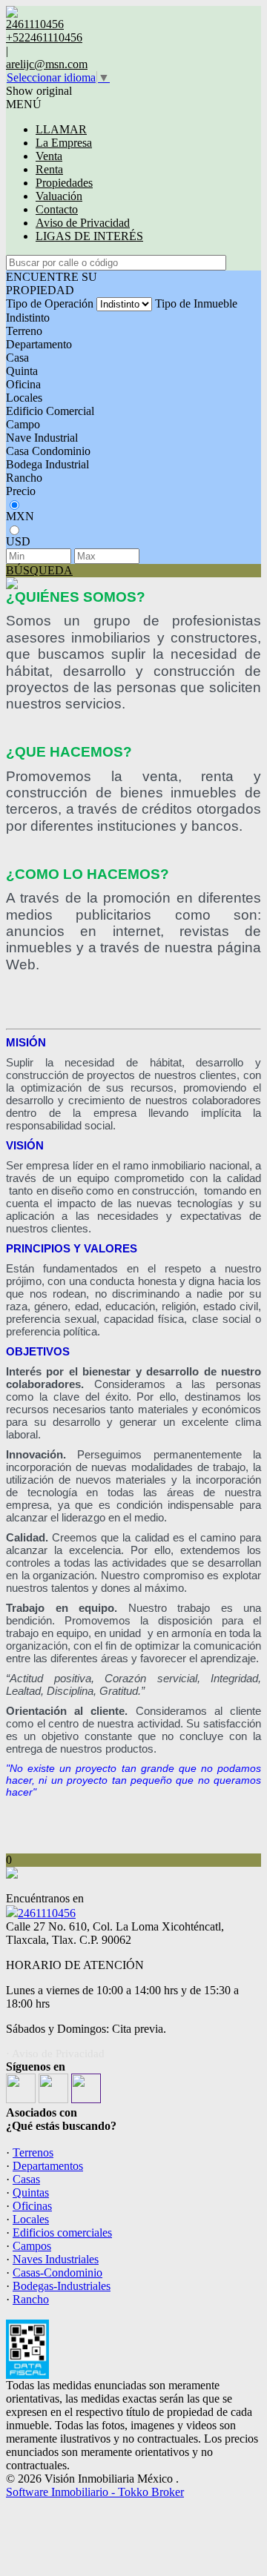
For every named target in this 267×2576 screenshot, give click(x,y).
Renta (49, 169)
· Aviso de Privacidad (55, 2054)
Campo (23, 424)
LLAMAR (61, 129)
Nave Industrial (42, 438)
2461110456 (47, 1913)
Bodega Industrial (47, 464)
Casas (26, 2179)
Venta (49, 156)
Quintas (31, 2192)
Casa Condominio (48, 451)
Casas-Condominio (57, 2273)
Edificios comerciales (62, 2233)
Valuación (59, 196)
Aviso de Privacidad (83, 223)
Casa (17, 358)
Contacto (57, 209)
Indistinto (28, 318)
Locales (24, 398)
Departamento (39, 344)
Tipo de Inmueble (196, 303)
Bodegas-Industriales (62, 2286)
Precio (21, 491)
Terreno (24, 331)
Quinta (22, 371)
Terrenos (33, 2152)
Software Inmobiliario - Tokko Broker (95, 2492)
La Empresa (64, 143)
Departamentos (48, 2166)
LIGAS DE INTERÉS (89, 236)
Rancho (24, 478)
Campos (32, 2246)
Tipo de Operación (50, 303)
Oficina (23, 384)
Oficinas (32, 2206)
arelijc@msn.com (47, 64)
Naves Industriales (56, 2259)
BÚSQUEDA (39, 570)
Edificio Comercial (50, 411)
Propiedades (64, 183)
